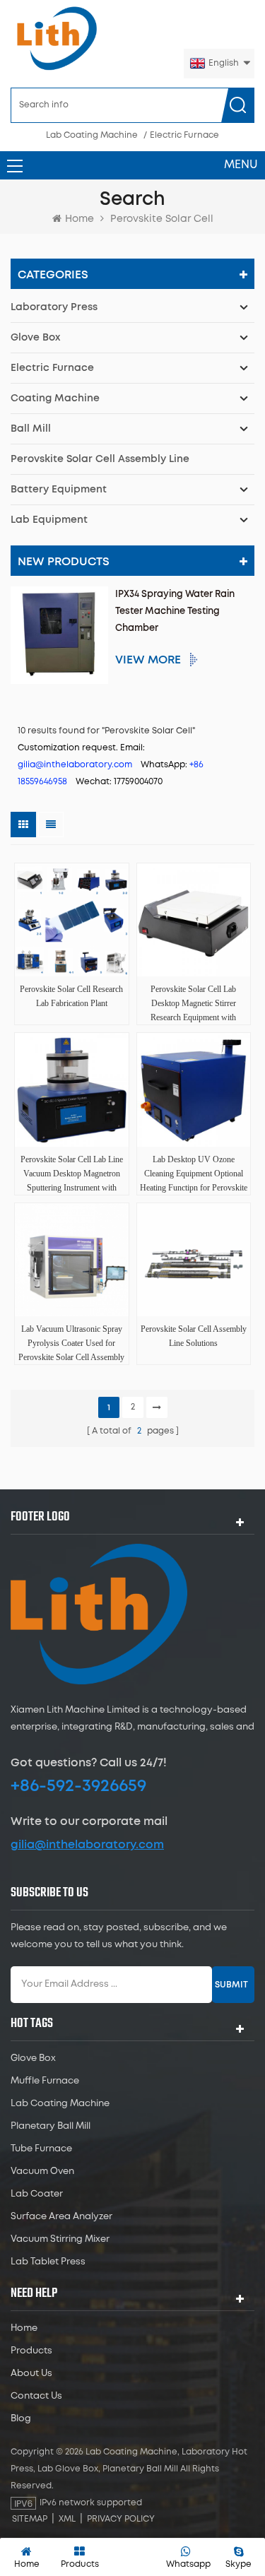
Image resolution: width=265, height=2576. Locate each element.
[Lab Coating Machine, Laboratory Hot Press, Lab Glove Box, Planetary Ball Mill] (57, 38)
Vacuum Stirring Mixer (60, 2239)
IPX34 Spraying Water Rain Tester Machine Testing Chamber (175, 611)
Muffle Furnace (45, 2081)
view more (148, 660)
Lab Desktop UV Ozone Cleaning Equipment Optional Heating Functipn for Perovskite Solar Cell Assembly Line (194, 1175)
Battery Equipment (59, 490)
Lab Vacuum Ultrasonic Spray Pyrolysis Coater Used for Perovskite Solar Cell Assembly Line (71, 1344)
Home (79, 219)
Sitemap (30, 2519)
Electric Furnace (184, 135)
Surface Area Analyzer (61, 2217)
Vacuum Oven (42, 2172)
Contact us (36, 2396)
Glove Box (35, 338)
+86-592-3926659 (78, 1786)
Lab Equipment (49, 520)
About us (31, 2374)
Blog (21, 2419)
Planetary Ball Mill (51, 2126)
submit (231, 1985)
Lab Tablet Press (48, 2262)
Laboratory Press (54, 307)
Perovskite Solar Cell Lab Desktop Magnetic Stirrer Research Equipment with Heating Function (193, 1004)
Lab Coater (37, 2194)
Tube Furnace (41, 2149)
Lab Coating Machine (92, 135)
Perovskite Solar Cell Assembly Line (100, 459)
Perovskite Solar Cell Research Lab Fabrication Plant (71, 996)
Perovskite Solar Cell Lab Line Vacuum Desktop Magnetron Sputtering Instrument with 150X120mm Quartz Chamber (72, 1175)
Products (31, 2351)
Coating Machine (55, 398)
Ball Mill (31, 429)
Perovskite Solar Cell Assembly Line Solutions (194, 1336)
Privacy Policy (121, 2519)
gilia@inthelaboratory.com (87, 1845)
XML (67, 2519)
